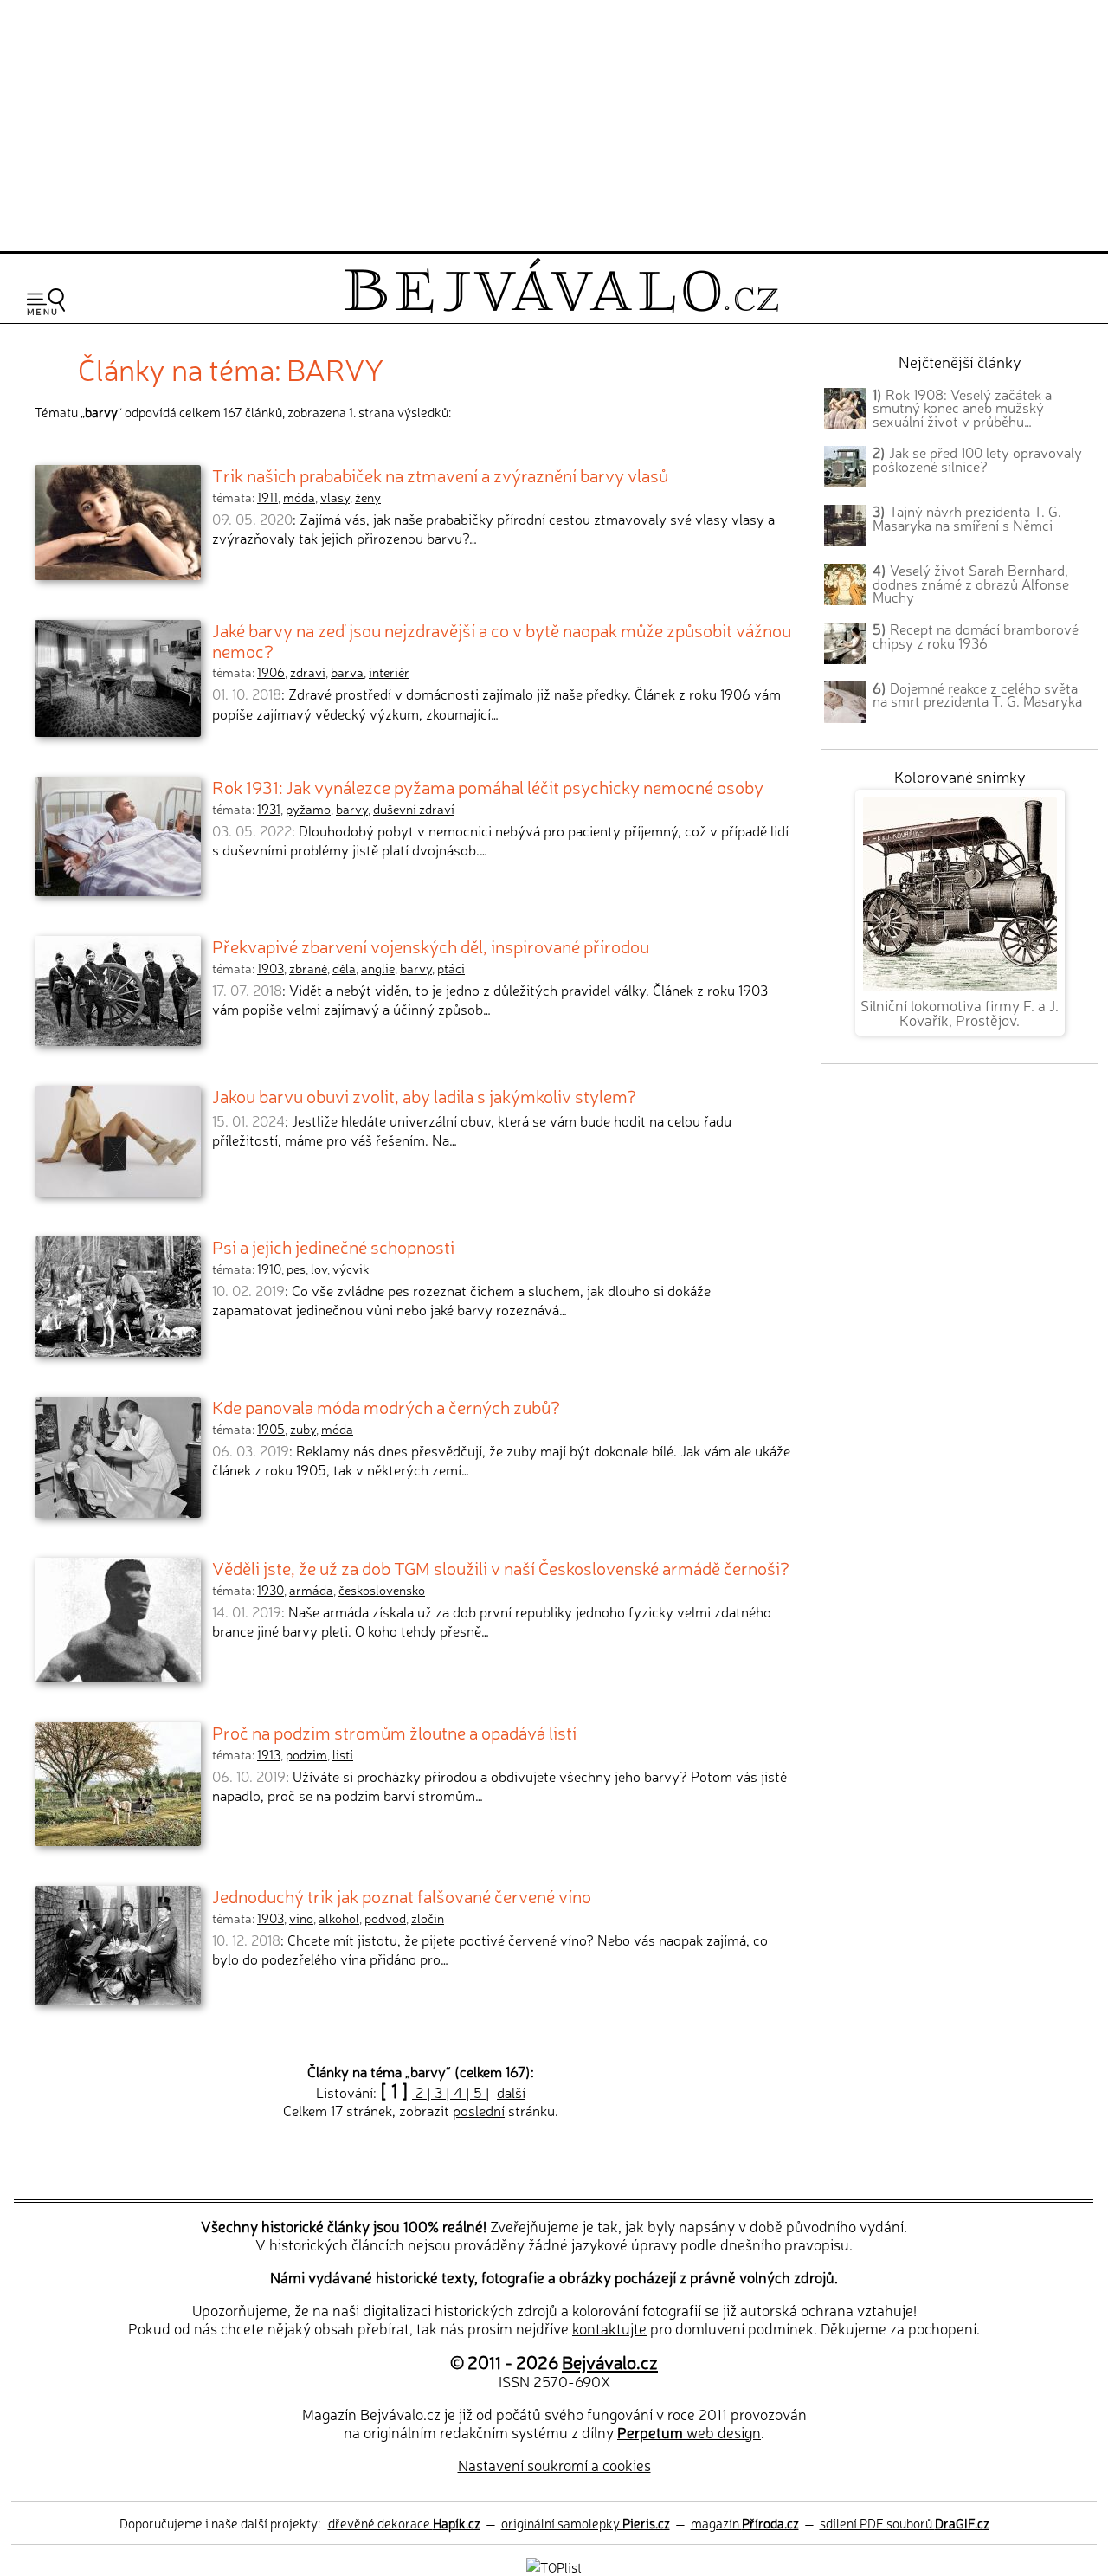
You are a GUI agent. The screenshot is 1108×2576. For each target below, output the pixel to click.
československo (382, 1590)
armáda (311, 1590)
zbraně (308, 968)
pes (296, 1269)
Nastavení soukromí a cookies (554, 2465)
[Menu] (46, 302)
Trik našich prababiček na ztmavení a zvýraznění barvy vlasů (440, 475)
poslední (479, 2110)
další (511, 2092)
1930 (271, 1590)
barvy (352, 809)
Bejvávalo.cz (610, 2361)
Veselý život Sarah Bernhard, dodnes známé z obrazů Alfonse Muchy (971, 584)
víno (301, 1918)
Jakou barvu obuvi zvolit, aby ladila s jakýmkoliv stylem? (424, 1095)
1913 (269, 1754)
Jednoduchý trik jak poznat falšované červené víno (402, 1895)
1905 (271, 1429)
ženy (368, 497)
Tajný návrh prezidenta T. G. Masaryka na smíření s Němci (967, 518)
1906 (271, 672)
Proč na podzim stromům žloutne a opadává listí (394, 1732)
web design (689, 2432)
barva (347, 672)
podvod (385, 1918)
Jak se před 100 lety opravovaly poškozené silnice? (977, 459)
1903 (271, 968)
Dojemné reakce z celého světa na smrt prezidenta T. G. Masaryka (977, 694)
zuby (303, 1429)
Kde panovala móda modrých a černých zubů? (386, 1406)
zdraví (308, 672)
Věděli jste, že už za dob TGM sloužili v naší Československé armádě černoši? (501, 1567)
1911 (267, 497)
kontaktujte (609, 2328)
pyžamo (308, 809)
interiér (389, 672)
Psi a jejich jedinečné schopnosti (333, 1246)
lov (319, 1269)
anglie (378, 968)
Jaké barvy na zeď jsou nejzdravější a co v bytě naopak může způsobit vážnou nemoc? (502, 640)
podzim (306, 1754)
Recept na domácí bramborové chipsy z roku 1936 (976, 636)
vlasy (335, 497)
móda (299, 497)
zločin (428, 1918)
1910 (269, 1269)
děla (344, 968)
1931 (269, 809)
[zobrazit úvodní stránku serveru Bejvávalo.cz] (561, 309)
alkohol (339, 1918)
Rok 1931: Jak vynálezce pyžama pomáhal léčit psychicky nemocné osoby (488, 786)
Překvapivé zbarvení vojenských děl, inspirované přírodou (431, 946)
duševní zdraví (414, 809)
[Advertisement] (554, 123)
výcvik (351, 1269)
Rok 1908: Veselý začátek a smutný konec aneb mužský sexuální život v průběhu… (962, 408)
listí (343, 1754)
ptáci (451, 968)
